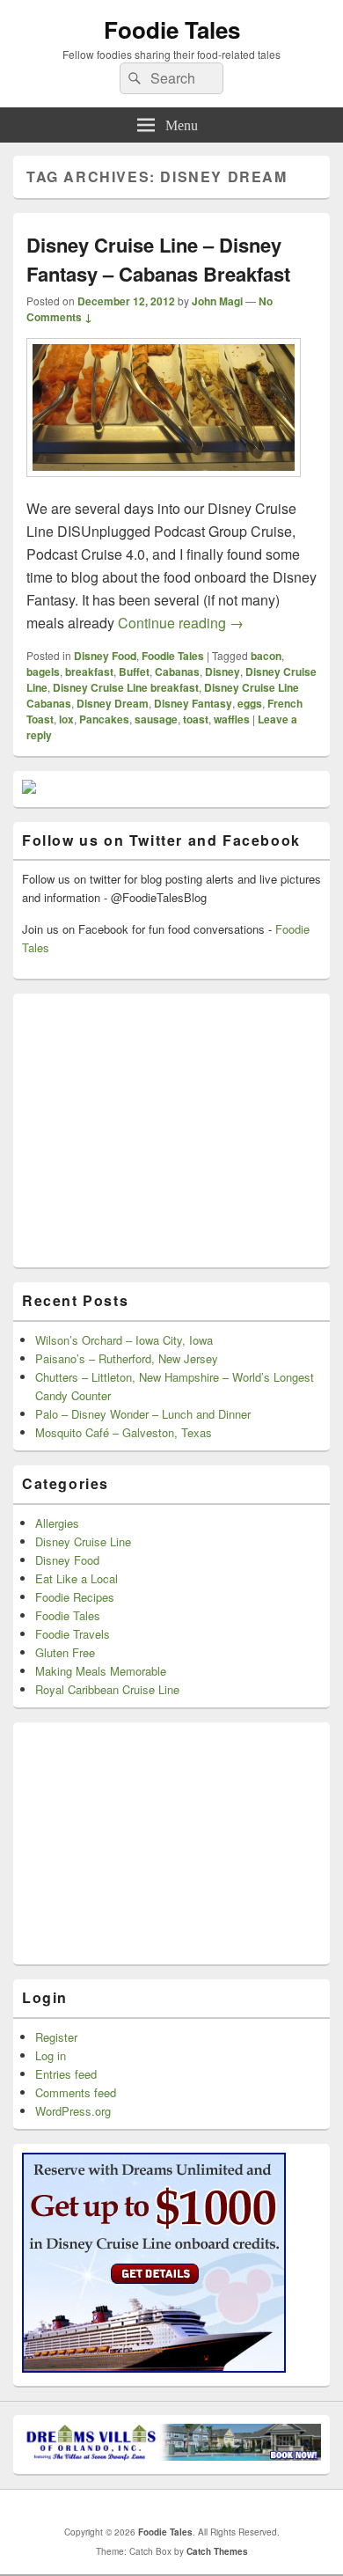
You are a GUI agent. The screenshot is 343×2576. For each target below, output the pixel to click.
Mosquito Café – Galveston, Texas (124, 1432)
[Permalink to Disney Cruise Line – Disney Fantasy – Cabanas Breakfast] (164, 485)
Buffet (134, 672)
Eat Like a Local (77, 1578)
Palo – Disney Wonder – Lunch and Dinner (143, 1414)
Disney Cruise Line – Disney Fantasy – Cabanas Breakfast (158, 259)
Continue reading (181, 623)
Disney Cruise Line (83, 1541)
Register (56, 2037)
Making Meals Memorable (101, 1671)
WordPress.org (73, 2111)
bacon (266, 656)
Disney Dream (113, 703)
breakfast (89, 672)
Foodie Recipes (75, 1597)
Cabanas (177, 672)
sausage (156, 719)
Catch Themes (217, 2551)
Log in (51, 2055)
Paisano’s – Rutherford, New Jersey (127, 1358)
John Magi (217, 301)
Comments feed (76, 2092)
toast (196, 719)
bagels (43, 672)
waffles (232, 719)
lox (66, 719)
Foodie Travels (73, 1634)
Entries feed (66, 2074)
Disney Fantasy (193, 703)
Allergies (57, 1523)
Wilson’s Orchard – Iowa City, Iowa (124, 1340)
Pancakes (104, 719)
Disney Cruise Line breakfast (126, 687)
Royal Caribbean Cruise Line (107, 1689)
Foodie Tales (172, 29)
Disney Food (105, 656)
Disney (223, 672)
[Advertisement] (154, 1131)
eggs (250, 703)
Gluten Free (65, 1652)
